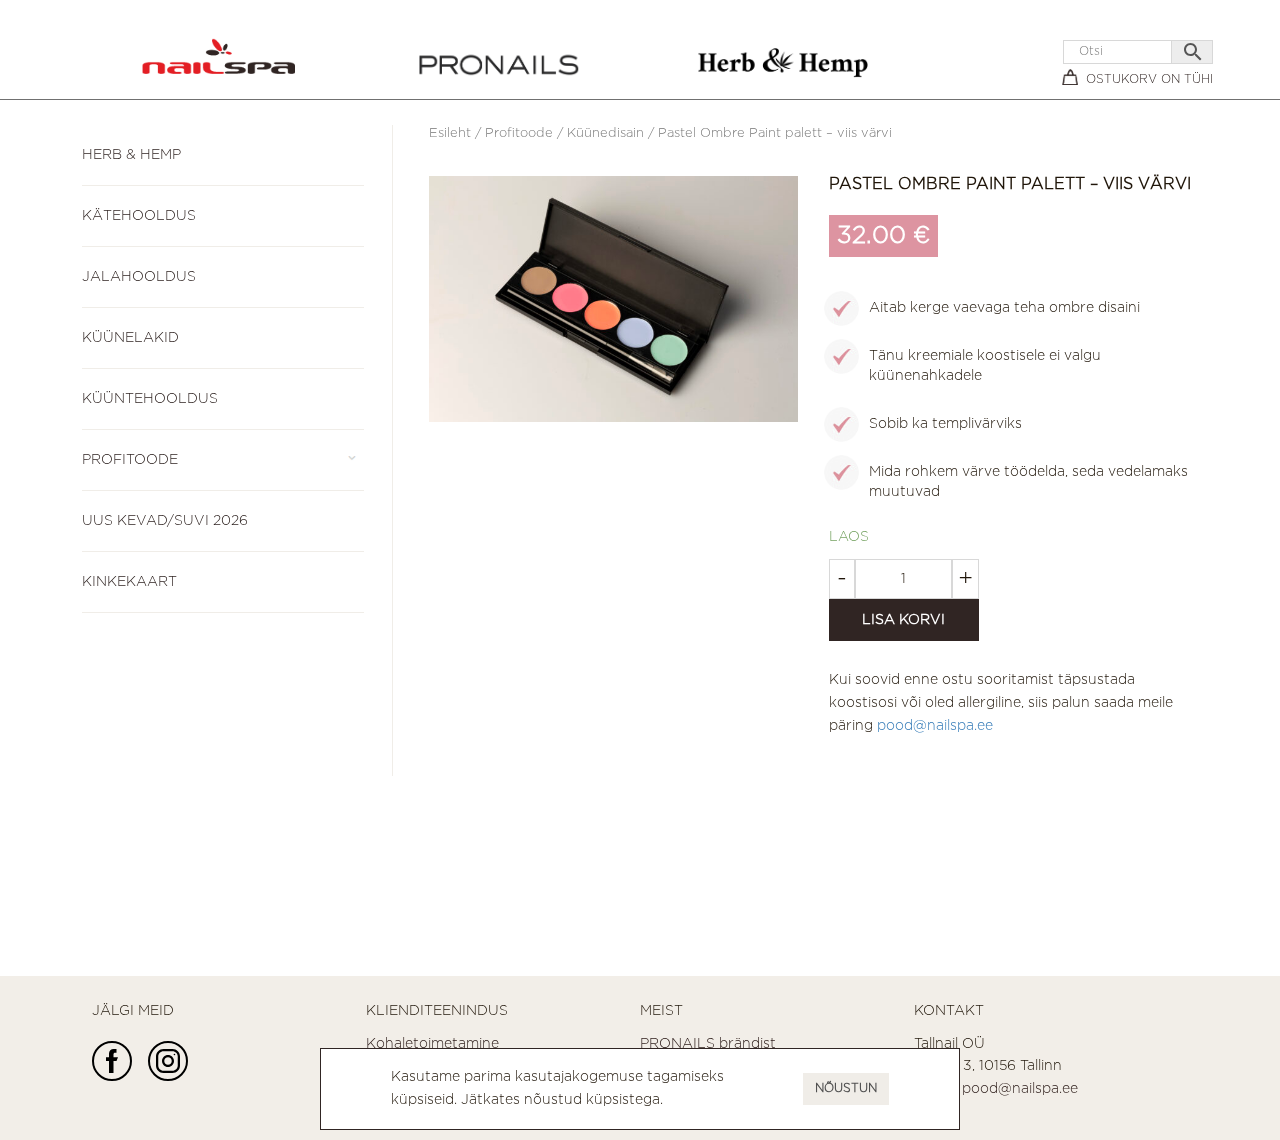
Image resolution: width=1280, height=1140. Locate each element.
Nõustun (846, 1088)
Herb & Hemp (131, 155)
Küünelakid (130, 338)
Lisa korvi (903, 620)
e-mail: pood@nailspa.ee (996, 1089)
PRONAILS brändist (708, 1044)
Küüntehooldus (150, 399)
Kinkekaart (129, 582)
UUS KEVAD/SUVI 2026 (165, 521)
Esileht (450, 133)
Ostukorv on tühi (1149, 79)
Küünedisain (605, 133)
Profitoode (130, 460)
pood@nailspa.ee (935, 726)
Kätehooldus (139, 216)
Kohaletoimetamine (432, 1044)
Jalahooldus (139, 277)
